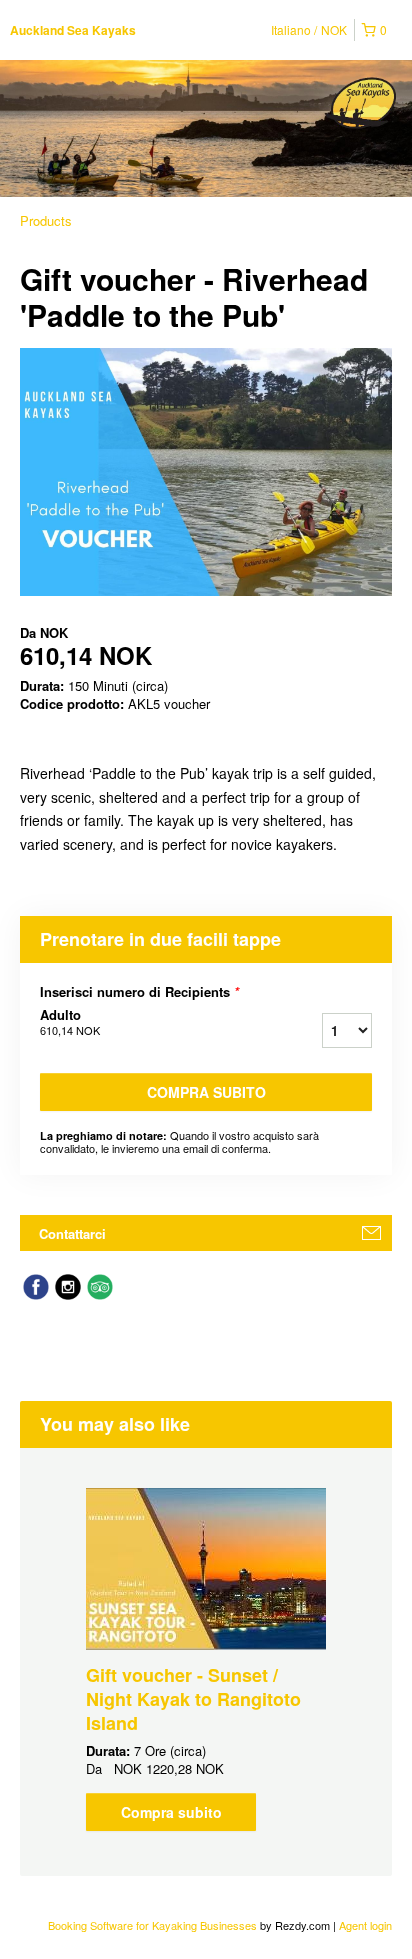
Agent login (365, 1925)
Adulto (70, 1022)
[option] (206, 1659)
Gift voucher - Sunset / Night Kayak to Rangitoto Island (193, 1699)
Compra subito (206, 1092)
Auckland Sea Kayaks (73, 30)
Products (46, 220)
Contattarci (72, 1233)
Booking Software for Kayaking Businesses (154, 1925)
